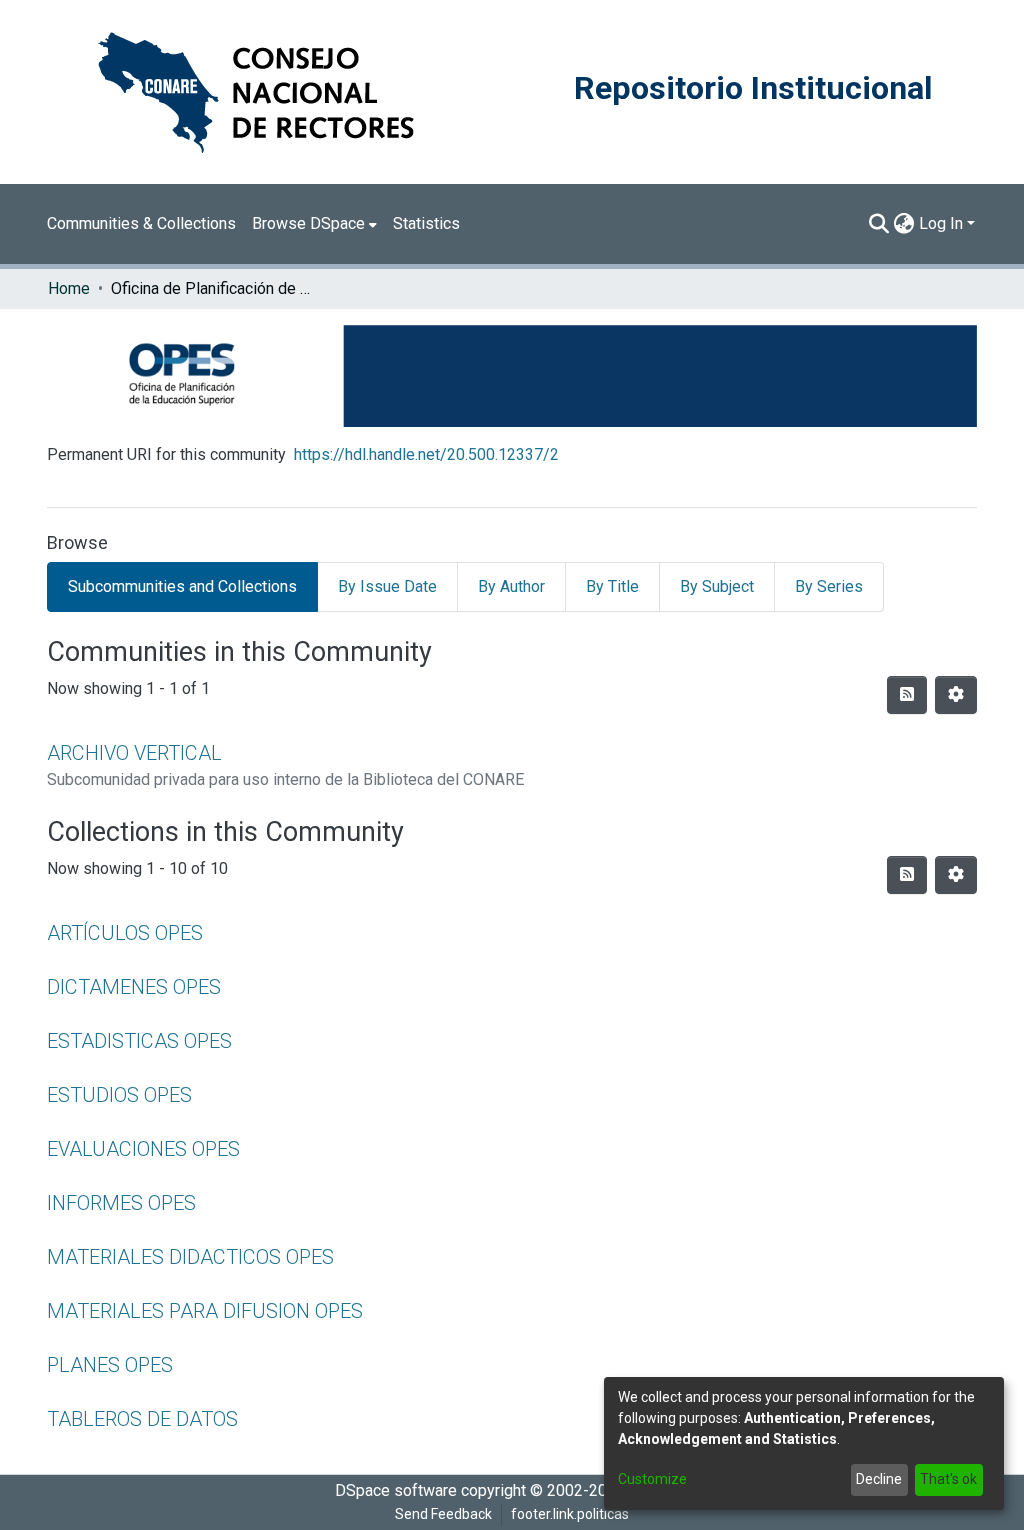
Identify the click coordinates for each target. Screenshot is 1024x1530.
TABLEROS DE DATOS (142, 1419)
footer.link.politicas (570, 1514)
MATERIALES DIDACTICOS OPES (190, 1257)
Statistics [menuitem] (426, 223)
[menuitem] (314, 224)
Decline (879, 1479)
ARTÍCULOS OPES (125, 933)
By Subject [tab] (717, 586)
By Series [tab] (829, 586)
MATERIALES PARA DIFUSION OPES (205, 1311)
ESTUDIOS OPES (119, 1095)
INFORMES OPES (121, 1203)
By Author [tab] (511, 586)
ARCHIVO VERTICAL (134, 753)
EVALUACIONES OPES (143, 1149)
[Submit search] (879, 224)
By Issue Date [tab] (387, 586)
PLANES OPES (110, 1365)
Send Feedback (443, 1514)
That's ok (948, 1479)
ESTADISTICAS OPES (139, 1041)
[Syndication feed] (907, 695)
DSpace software (396, 1490)
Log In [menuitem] (941, 223)
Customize (652, 1479)
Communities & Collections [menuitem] (141, 223)
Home (69, 288)
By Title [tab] (612, 586)
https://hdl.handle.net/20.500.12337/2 (426, 454)
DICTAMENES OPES (134, 987)
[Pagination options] (956, 695)
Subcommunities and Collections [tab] (182, 586)
